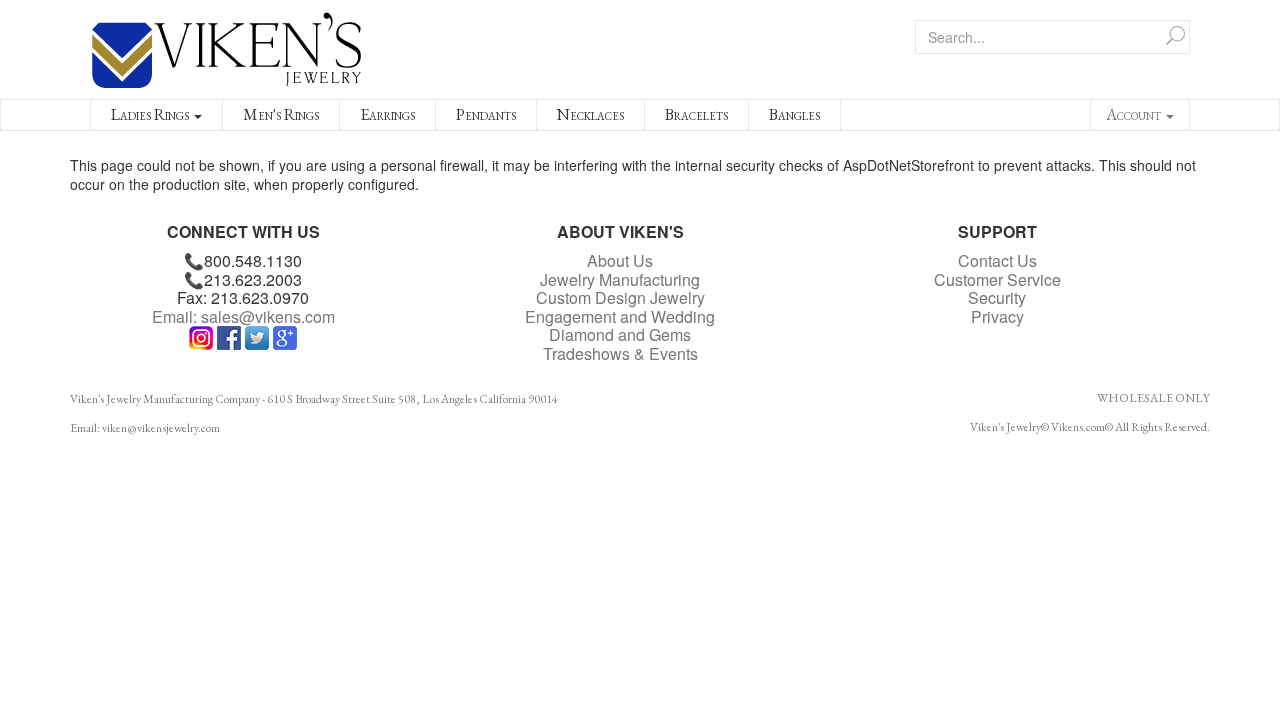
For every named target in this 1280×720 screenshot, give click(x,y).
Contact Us (997, 260)
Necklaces (590, 114)
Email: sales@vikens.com (243, 316)
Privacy (997, 316)
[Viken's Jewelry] (227, 47)
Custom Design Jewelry (620, 297)
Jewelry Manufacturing (620, 279)
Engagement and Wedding (620, 316)
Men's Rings (281, 114)
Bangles (794, 114)
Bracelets (696, 114)
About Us (620, 260)
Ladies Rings (151, 114)
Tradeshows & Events (620, 353)
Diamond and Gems (620, 334)
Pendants (486, 114)
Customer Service (997, 279)
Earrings (387, 114)
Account (1135, 114)
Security (997, 297)
